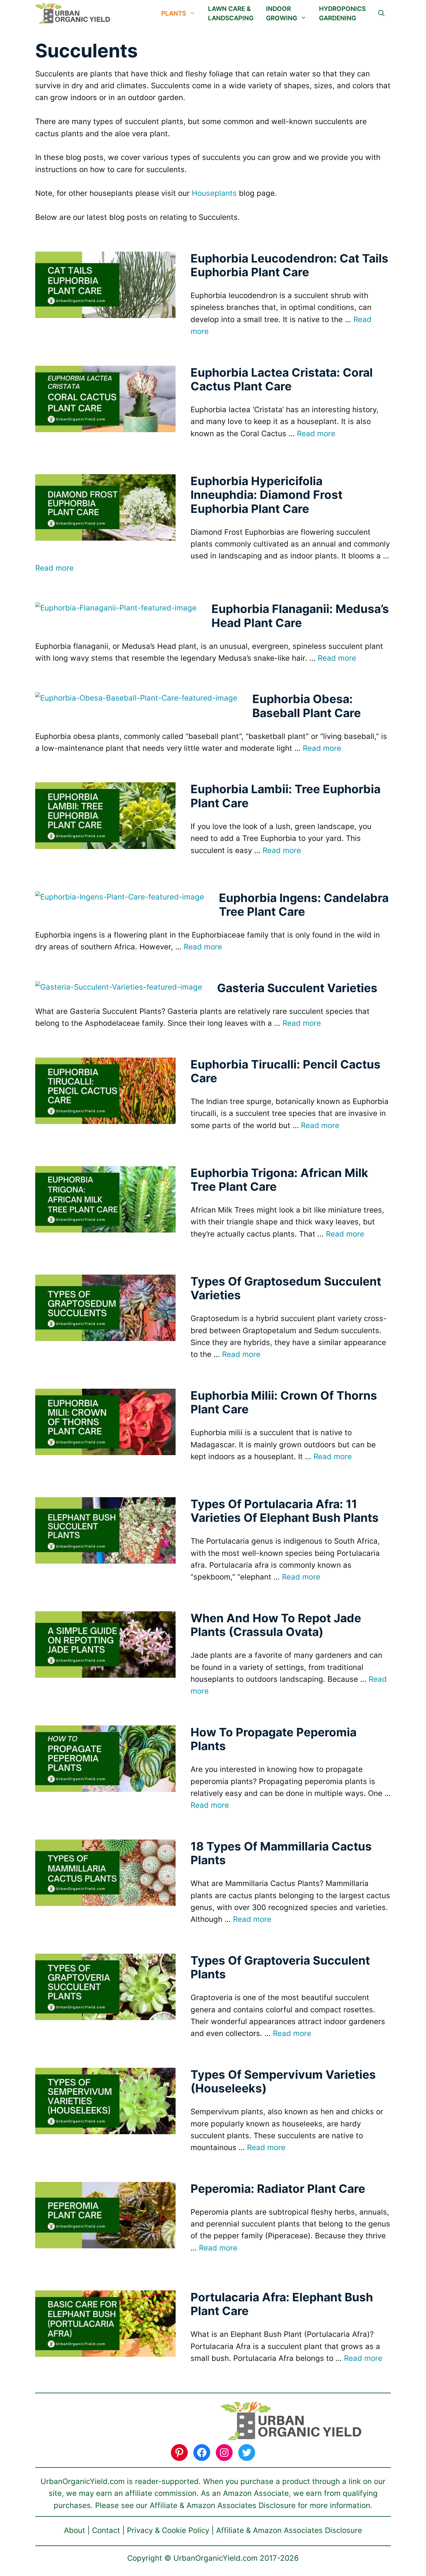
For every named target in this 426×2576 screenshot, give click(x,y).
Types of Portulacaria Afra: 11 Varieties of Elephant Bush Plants (285, 1511)
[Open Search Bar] (381, 13)
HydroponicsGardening (342, 13)
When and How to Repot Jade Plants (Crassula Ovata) (276, 1625)
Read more (316, 434)
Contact (106, 2530)
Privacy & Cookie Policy (168, 2530)
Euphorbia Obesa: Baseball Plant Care (307, 706)
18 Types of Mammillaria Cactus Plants (281, 1853)
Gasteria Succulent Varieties (297, 988)
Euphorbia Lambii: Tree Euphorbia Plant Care (286, 796)
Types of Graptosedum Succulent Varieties (286, 1288)
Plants (174, 13)
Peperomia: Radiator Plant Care (278, 2189)
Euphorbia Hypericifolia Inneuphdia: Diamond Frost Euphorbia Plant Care (266, 495)
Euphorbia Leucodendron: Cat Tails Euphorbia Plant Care (289, 265)
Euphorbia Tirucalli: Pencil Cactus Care (286, 1071)
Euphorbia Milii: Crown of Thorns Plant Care (284, 1402)
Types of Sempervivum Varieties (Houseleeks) (283, 2081)
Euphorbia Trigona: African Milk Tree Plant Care (279, 1180)
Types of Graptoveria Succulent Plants (280, 1967)
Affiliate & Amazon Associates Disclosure (289, 2530)
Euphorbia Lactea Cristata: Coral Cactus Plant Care (282, 379)
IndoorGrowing (282, 13)
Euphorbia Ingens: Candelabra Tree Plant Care (304, 905)
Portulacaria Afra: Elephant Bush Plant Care (282, 2304)
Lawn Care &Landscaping (231, 13)
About (75, 2530)
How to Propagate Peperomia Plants (274, 1739)
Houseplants (214, 193)
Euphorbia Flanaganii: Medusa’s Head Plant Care (300, 616)
